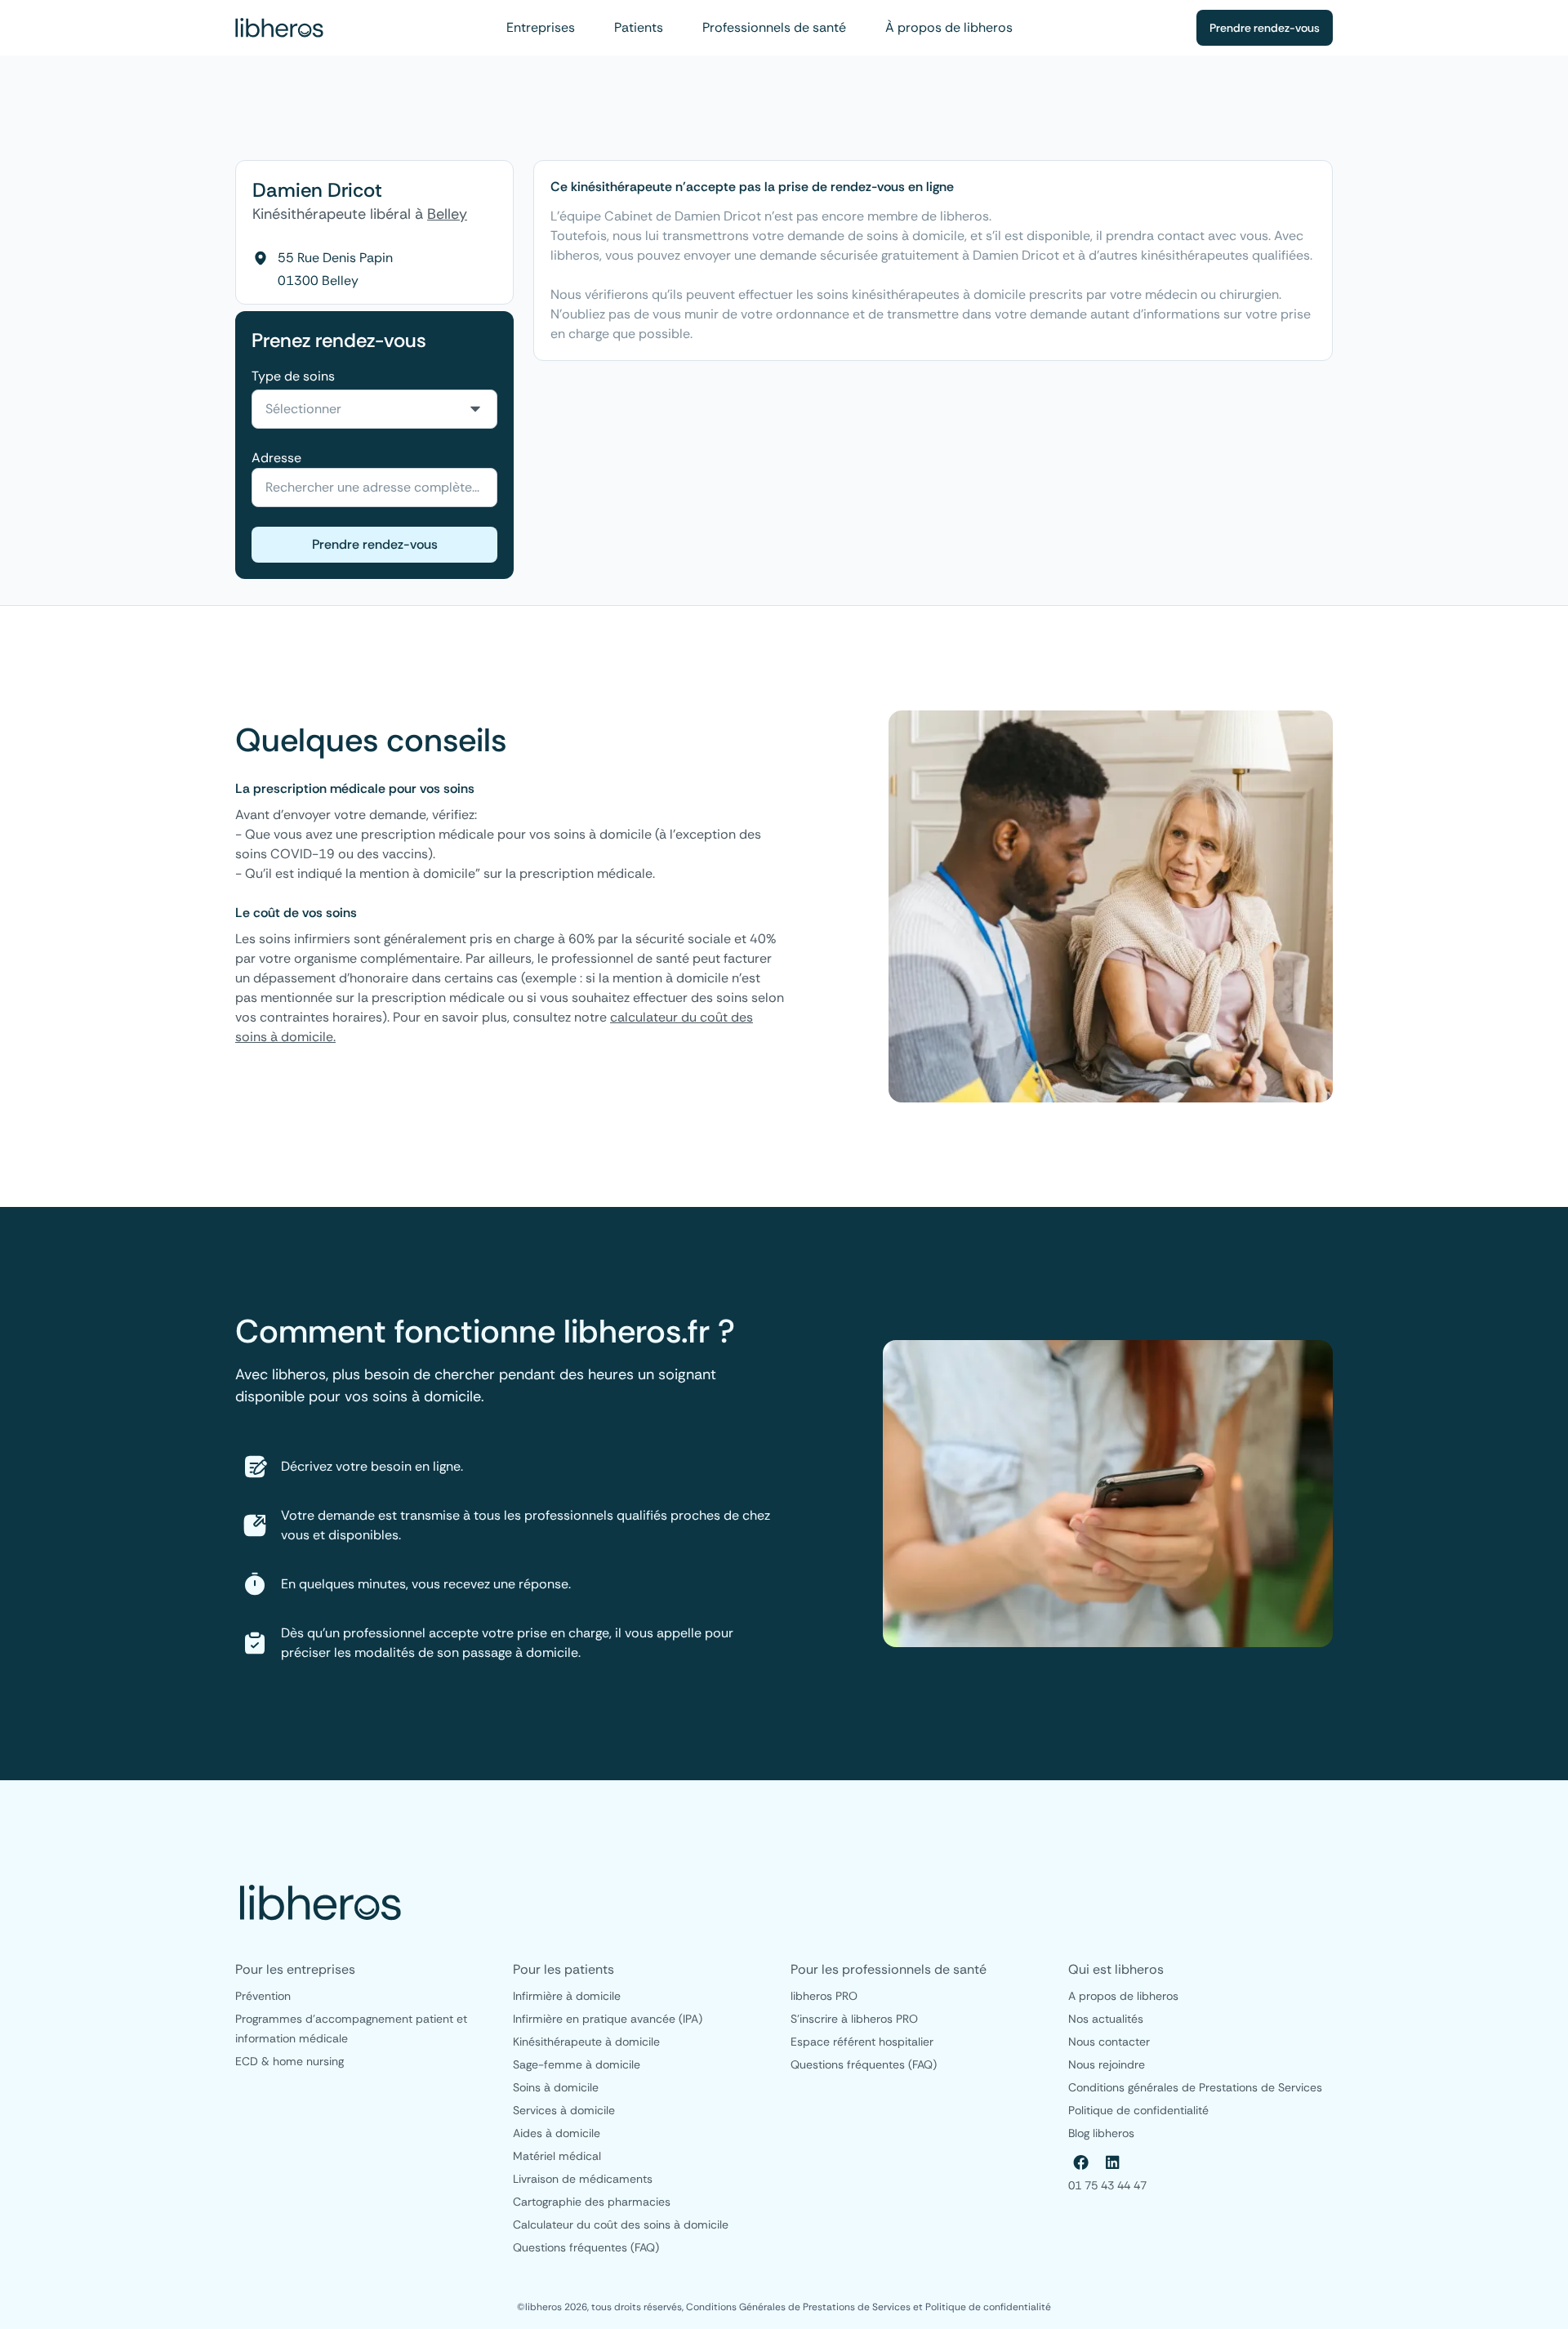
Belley (447, 214)
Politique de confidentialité (988, 2307)
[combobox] (374, 409)
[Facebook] (1081, 2162)
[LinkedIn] (1112, 2162)
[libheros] (279, 28)
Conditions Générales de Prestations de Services (800, 2307)
